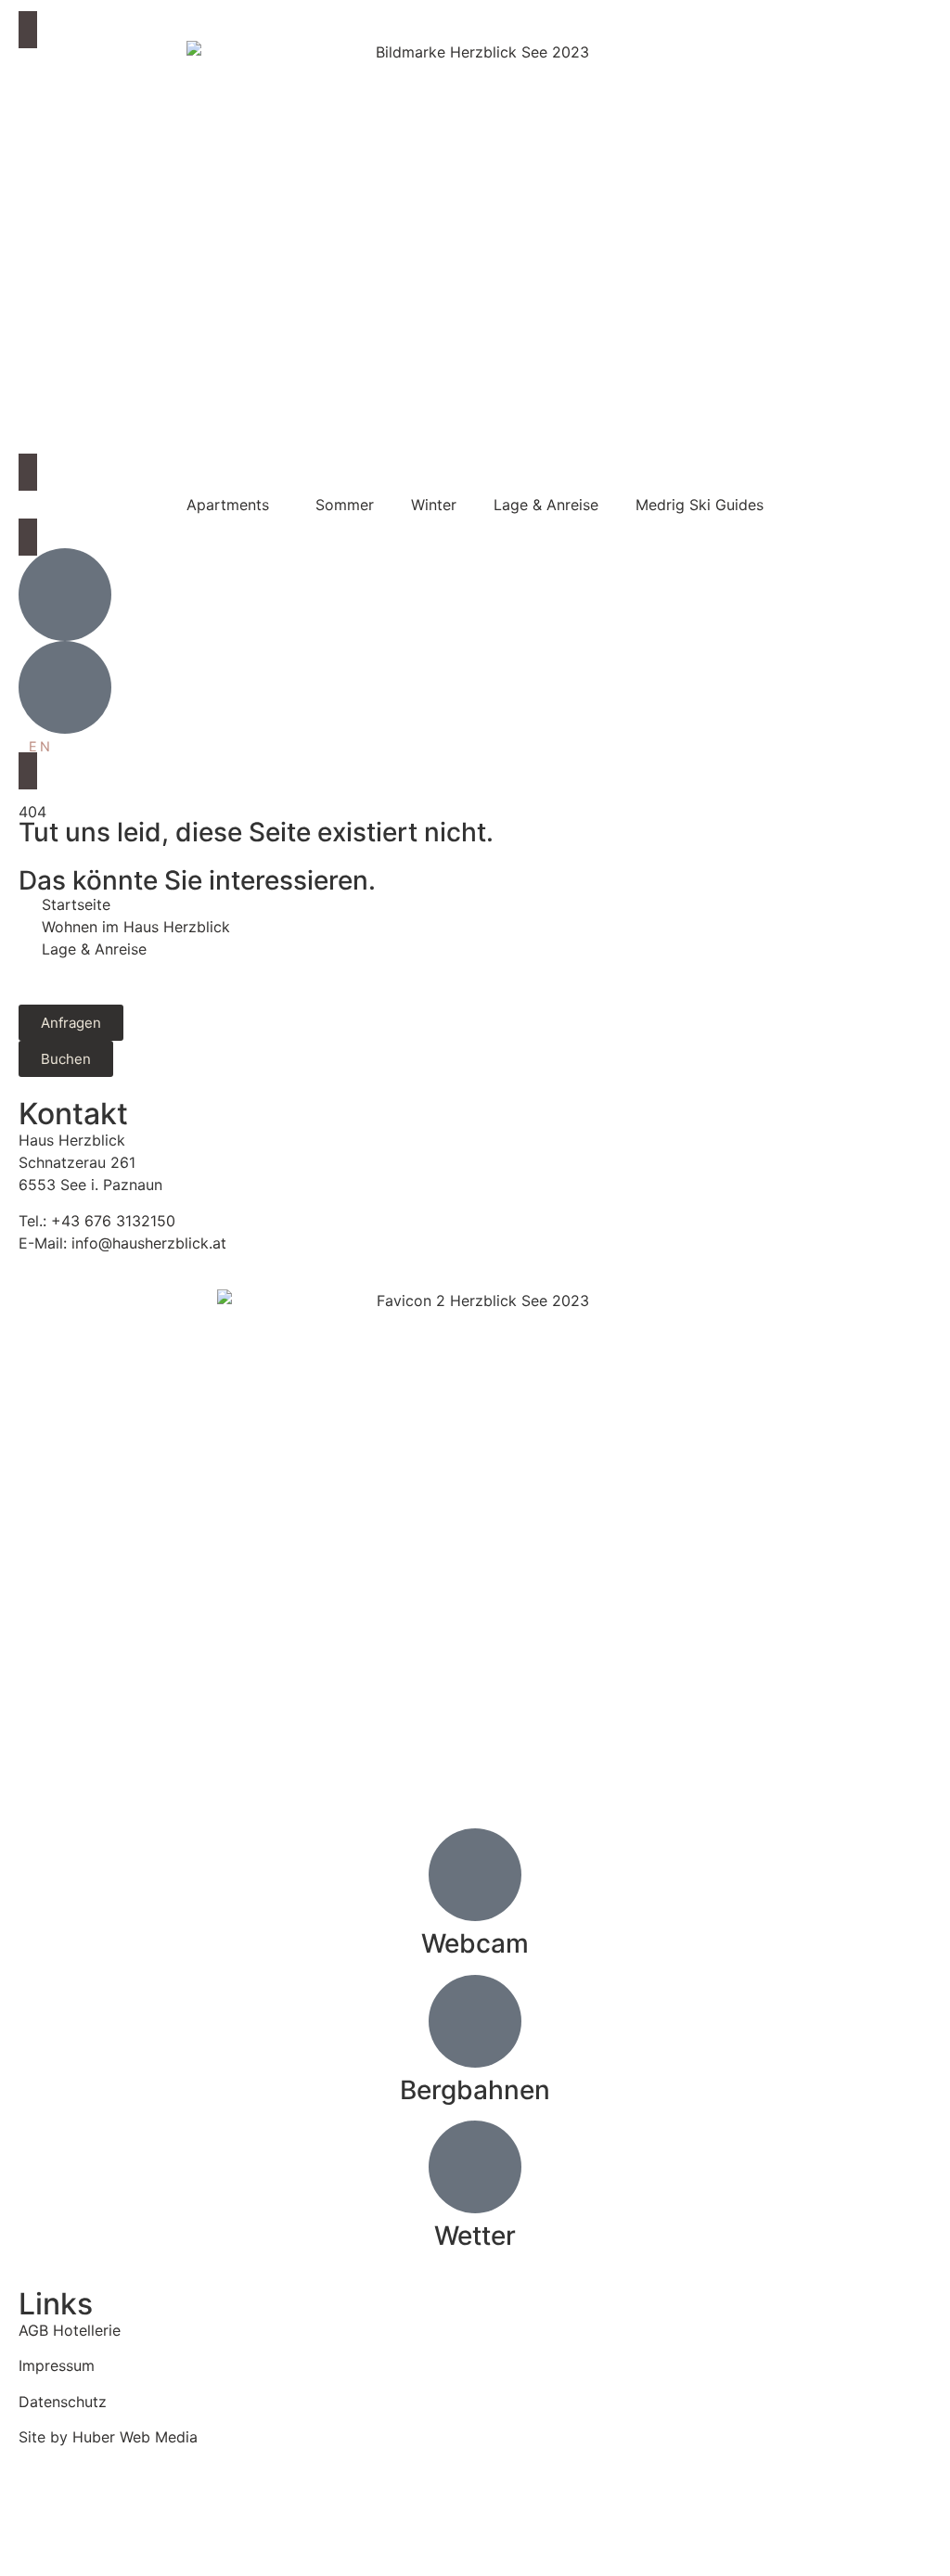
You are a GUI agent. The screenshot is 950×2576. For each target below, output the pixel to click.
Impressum (57, 2365)
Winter (434, 505)
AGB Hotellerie (70, 2330)
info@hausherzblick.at (149, 1243)
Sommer (345, 505)
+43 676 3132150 (113, 1221)
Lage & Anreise (546, 505)
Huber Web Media (135, 2437)
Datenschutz (63, 2402)
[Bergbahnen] (475, 2021)
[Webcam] (475, 1875)
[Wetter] (475, 2167)
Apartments (228, 505)
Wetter (475, 2236)
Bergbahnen (475, 2090)
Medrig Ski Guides (700, 505)
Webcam (475, 1943)
